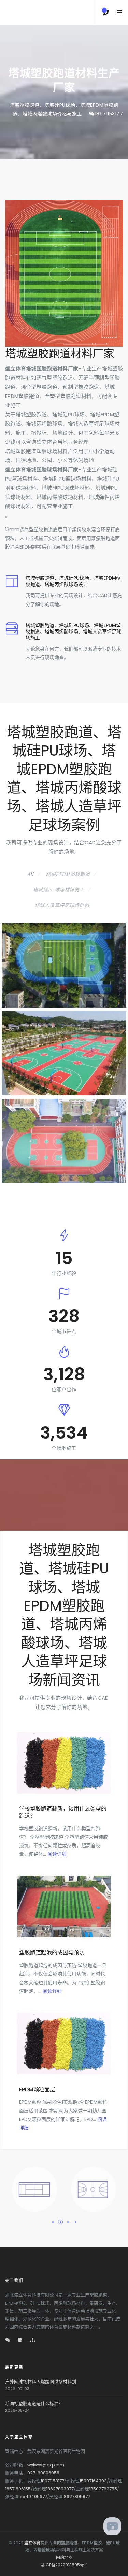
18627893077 (60, 2489)
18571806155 (18, 2489)
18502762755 (103, 2489)
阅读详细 (57, 1854)
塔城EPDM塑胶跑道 (68, 874)
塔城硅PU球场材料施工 (59, 889)
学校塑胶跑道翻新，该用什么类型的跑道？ (63, 1812)
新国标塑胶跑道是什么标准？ (34, 2403)
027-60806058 (43, 2473)
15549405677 (33, 2497)
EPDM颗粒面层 (37, 2090)
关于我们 (14, 2280)
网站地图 (64, 2557)
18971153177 (109, 114)
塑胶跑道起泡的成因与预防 (52, 1952)
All (31, 874)
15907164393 (93, 2481)
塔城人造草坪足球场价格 (62, 905)
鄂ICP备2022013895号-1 (64, 2565)
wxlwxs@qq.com (46, 2465)
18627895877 (76, 2497)
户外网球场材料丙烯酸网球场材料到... (42, 2382)
